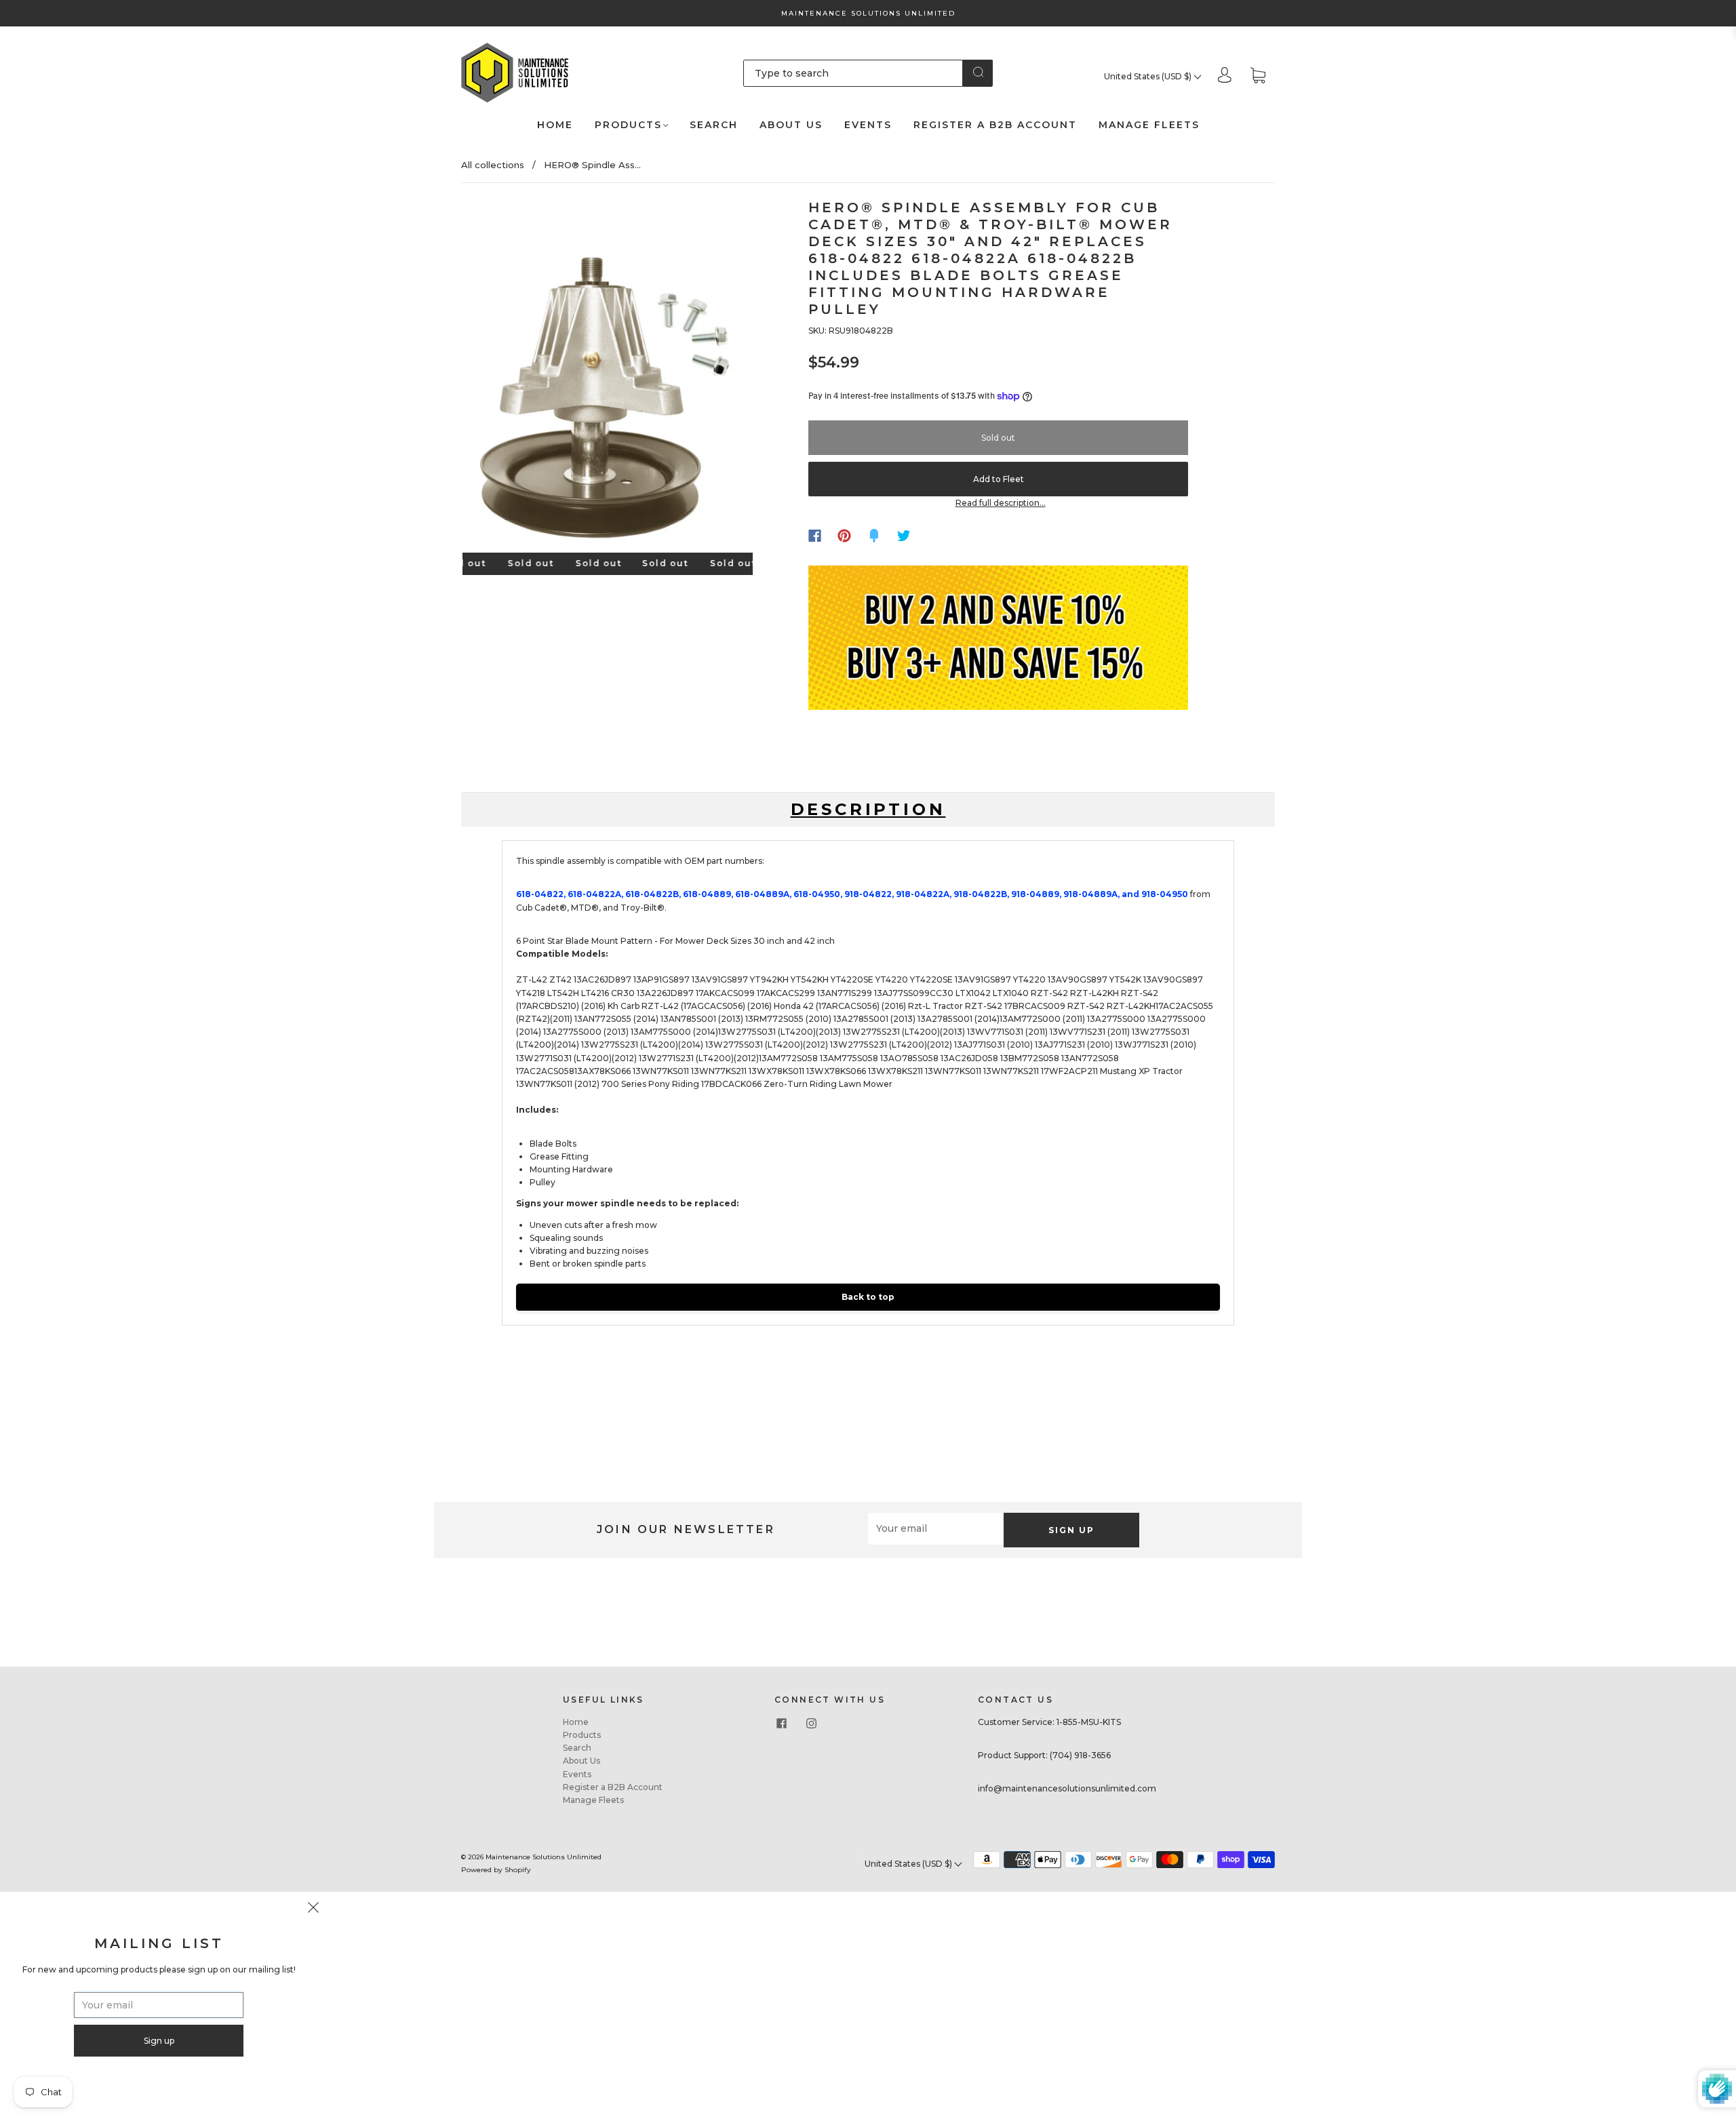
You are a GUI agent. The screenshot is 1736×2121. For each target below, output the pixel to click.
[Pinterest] (844, 536)
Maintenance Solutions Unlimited (544, 1857)
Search (714, 125)
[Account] (1225, 76)
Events (868, 125)
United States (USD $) (1149, 76)
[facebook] (781, 1724)
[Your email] (936, 1529)
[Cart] (1258, 76)
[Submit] (978, 72)
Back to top (868, 1297)
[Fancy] (874, 536)
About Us (791, 125)
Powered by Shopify (496, 1870)
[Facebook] (815, 536)
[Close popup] (313, 1909)
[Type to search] (853, 73)
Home (555, 125)
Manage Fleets (1149, 125)
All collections (493, 165)
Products (628, 125)
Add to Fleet (999, 479)
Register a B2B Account (995, 125)
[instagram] (811, 1724)
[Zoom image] (608, 379)
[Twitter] (904, 536)
